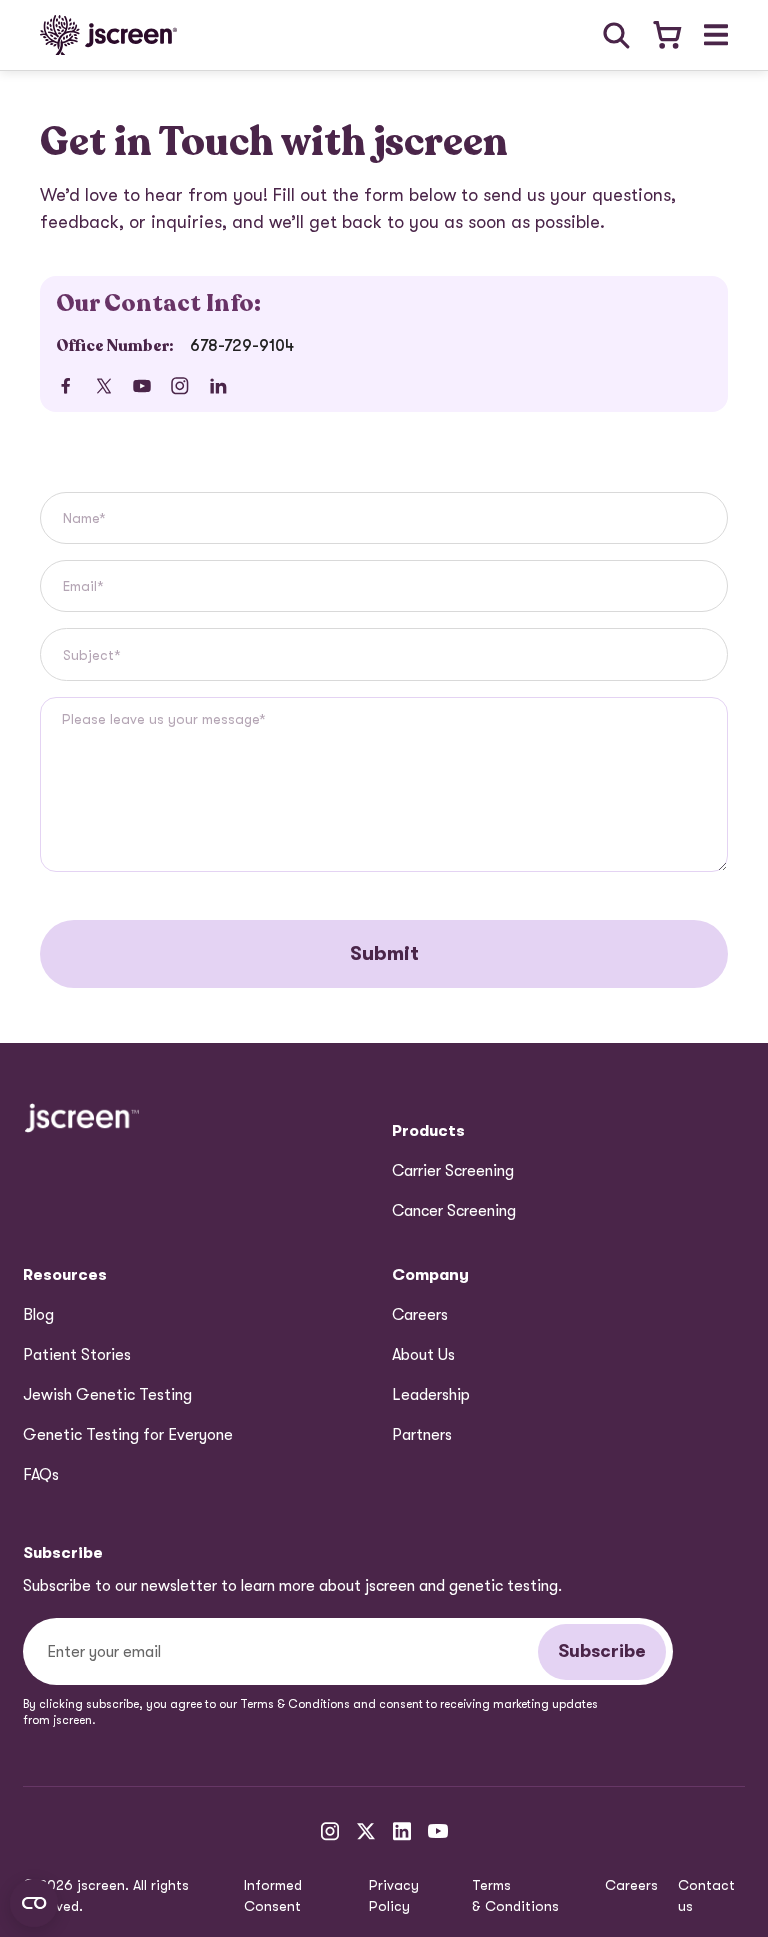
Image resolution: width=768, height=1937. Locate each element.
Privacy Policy (394, 1895)
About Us (423, 1355)
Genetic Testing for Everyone (128, 1435)
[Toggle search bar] (616, 35)
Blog (38, 1315)
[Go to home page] (108, 35)
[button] (716, 35)
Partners (422, 1435)
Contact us (706, 1895)
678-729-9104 (242, 346)
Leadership (431, 1395)
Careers (420, 1315)
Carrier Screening (453, 1171)
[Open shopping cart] (666, 35)
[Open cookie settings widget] (34, 1903)
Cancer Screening (454, 1211)
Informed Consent (273, 1895)
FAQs (41, 1475)
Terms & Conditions (515, 1895)
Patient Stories (77, 1355)
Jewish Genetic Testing (107, 1395)
